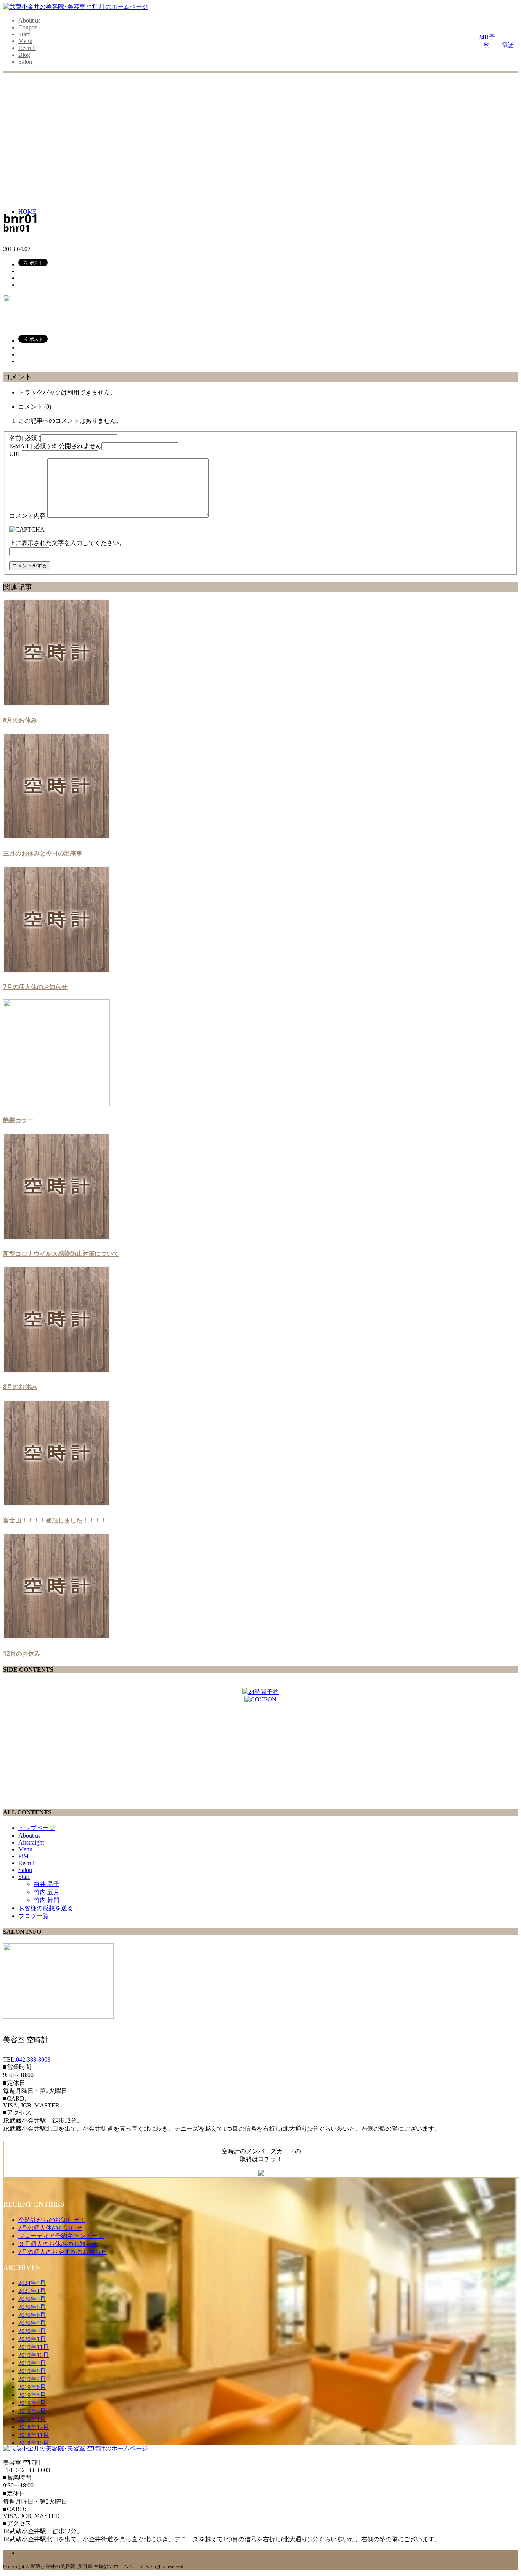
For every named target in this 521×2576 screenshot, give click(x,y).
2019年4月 (32, 2403)
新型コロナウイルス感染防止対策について (61, 1253)
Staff (24, 34)
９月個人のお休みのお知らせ (58, 2244)
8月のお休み (20, 720)
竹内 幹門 (47, 1900)
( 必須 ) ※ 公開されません (55, 446)
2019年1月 (32, 2419)
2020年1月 (32, 2339)
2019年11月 (34, 2347)
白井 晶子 (47, 1884)
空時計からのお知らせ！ (52, 2220)
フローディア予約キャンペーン (61, 2236)
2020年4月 (32, 2323)
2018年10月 (34, 2443)
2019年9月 (32, 2363)
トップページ (37, 1828)
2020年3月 (32, 2331)
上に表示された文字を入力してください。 (67, 543)
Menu (25, 41)
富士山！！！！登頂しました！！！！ (55, 1520)
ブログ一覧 (34, 1916)
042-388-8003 (33, 2060)
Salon (25, 62)
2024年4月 (32, 2283)
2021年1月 (32, 2291)
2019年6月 (32, 2387)
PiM (23, 1856)
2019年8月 (32, 2371)
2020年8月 (32, 2307)
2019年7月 (32, 2379)
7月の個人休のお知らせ (35, 987)
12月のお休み (22, 1653)
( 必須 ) (25, 438)
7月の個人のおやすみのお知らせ (63, 2252)
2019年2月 (32, 2411)
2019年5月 (32, 2395)
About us (29, 20)
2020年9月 (32, 2299)
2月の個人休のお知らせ (50, 2228)
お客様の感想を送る (46, 1908)
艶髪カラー (18, 1120)
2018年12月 (34, 2427)
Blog (24, 55)
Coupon (28, 27)
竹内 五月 (47, 1892)
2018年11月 (34, 2435)
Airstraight (31, 1842)
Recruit (27, 48)
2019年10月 (34, 2355)
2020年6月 (32, 2315)
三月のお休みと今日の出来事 (43, 853)
